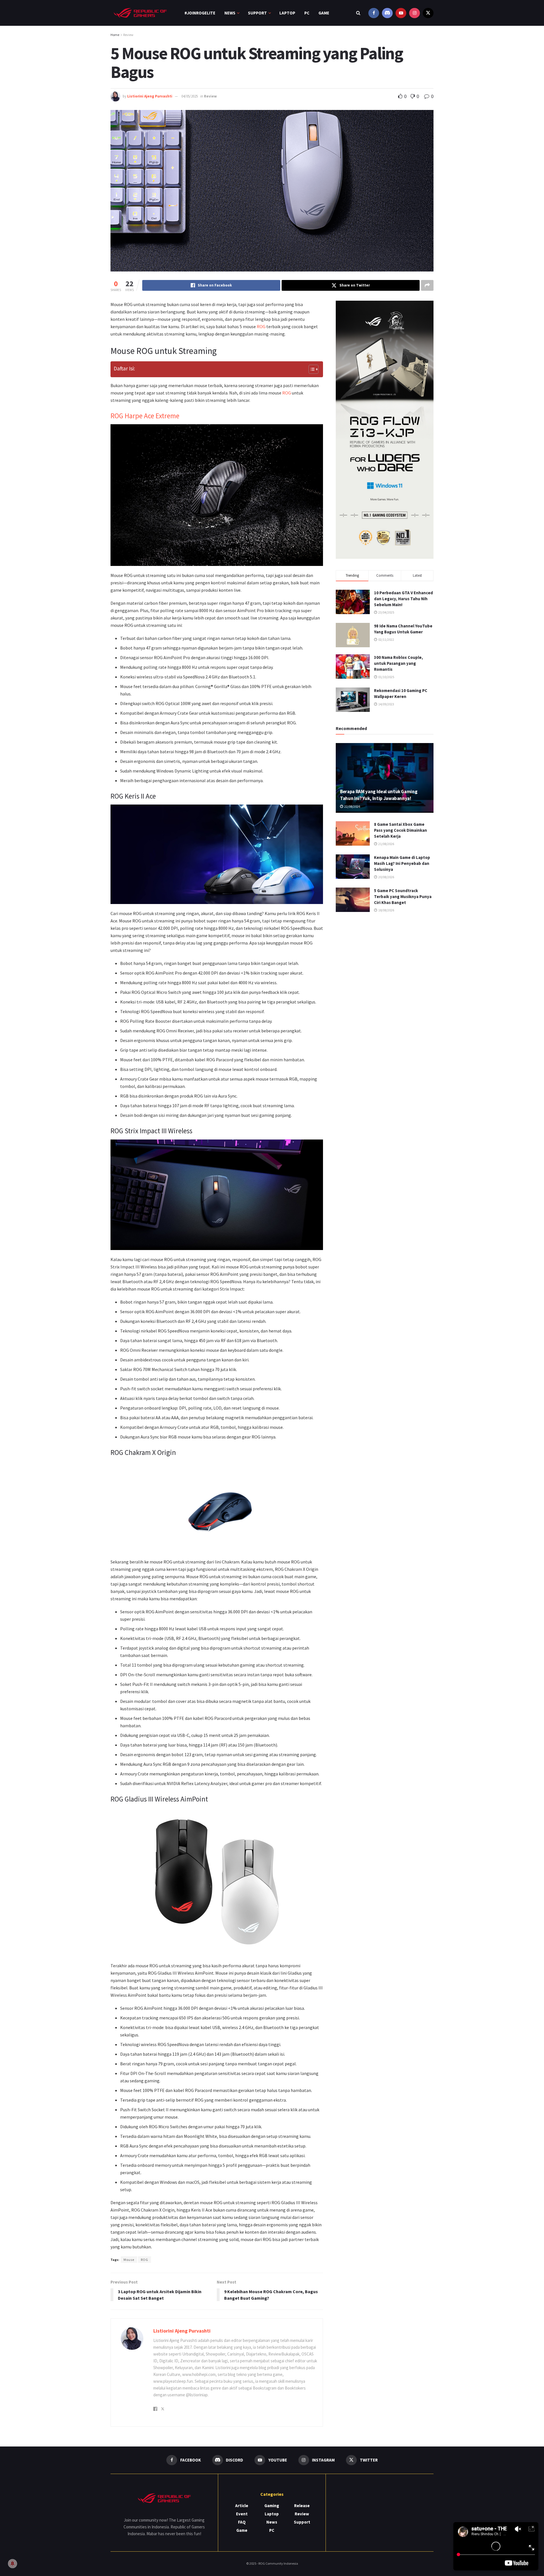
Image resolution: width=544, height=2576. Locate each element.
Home (115, 35)
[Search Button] (358, 13)
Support (257, 13)
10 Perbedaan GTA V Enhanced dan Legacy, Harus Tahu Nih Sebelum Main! (403, 599)
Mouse (129, 2260)
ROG (261, 326)
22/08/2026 (352, 806)
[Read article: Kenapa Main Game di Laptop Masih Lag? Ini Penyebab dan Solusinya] (353, 867)
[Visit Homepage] (140, 13)
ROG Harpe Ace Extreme (145, 416)
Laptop (287, 13)
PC (307, 13)
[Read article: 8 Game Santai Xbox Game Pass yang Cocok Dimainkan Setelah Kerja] (353, 833)
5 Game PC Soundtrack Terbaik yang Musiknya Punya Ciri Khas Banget (403, 896)
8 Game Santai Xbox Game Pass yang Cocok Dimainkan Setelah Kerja (400, 830)
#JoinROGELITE (200, 13)
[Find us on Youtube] (401, 13)
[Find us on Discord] (387, 13)
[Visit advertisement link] (385, 430)
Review (128, 35)
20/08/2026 (386, 877)
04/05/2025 (190, 96)
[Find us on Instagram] (415, 13)
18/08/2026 (386, 910)
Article (242, 2506)
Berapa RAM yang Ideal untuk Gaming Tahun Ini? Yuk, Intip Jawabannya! (379, 795)
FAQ (242, 2522)
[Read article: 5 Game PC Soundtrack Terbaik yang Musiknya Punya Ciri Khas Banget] (353, 900)
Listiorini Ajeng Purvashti (150, 96)
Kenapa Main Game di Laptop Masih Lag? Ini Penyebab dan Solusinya (402, 863)
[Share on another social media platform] (427, 285)
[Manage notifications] (12, 2564)
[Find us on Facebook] (374, 13)
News (230, 13)
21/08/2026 (386, 844)
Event (242, 2514)
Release (302, 2506)
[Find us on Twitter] (428, 13)
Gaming (272, 2506)
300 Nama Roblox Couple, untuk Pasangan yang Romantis (399, 663)
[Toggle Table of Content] (311, 369)
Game (324, 13)
